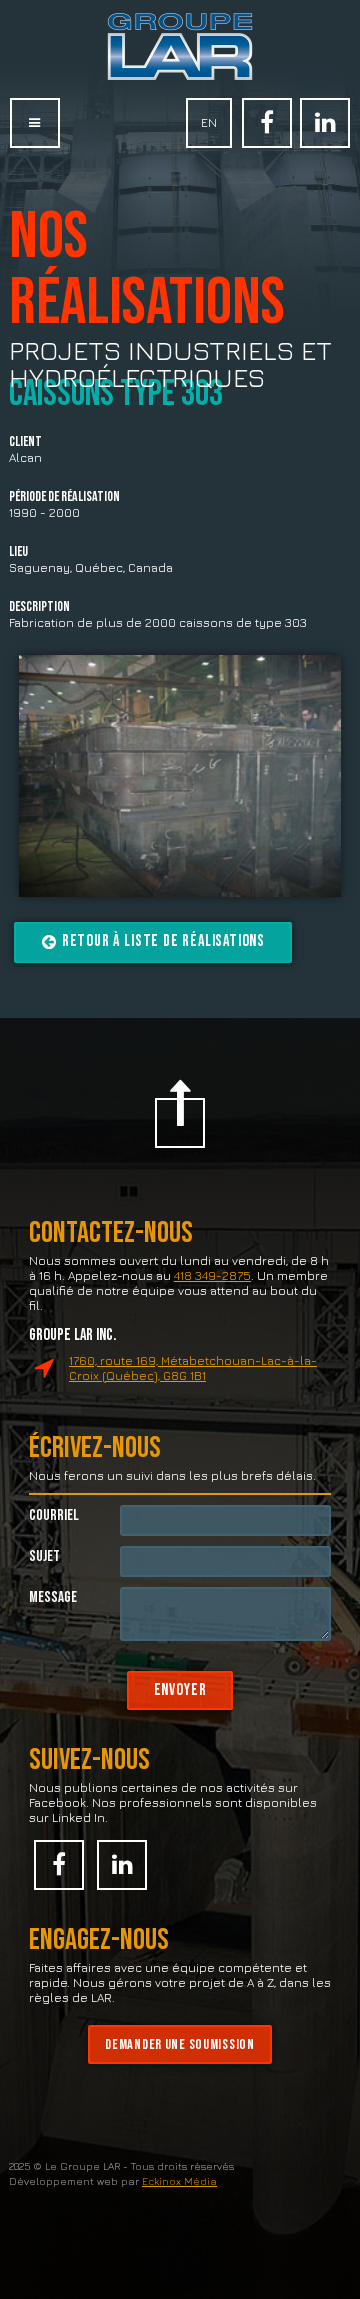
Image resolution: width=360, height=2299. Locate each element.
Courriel (54, 1515)
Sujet (44, 1556)
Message (53, 1597)
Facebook (267, 123)
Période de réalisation (64, 497)
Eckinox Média (179, 2181)
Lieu (18, 552)
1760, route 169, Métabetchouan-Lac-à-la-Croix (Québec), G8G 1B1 (193, 1368)
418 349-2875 (212, 1275)
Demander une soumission (180, 2044)
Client (25, 442)
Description (39, 607)
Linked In (325, 123)
